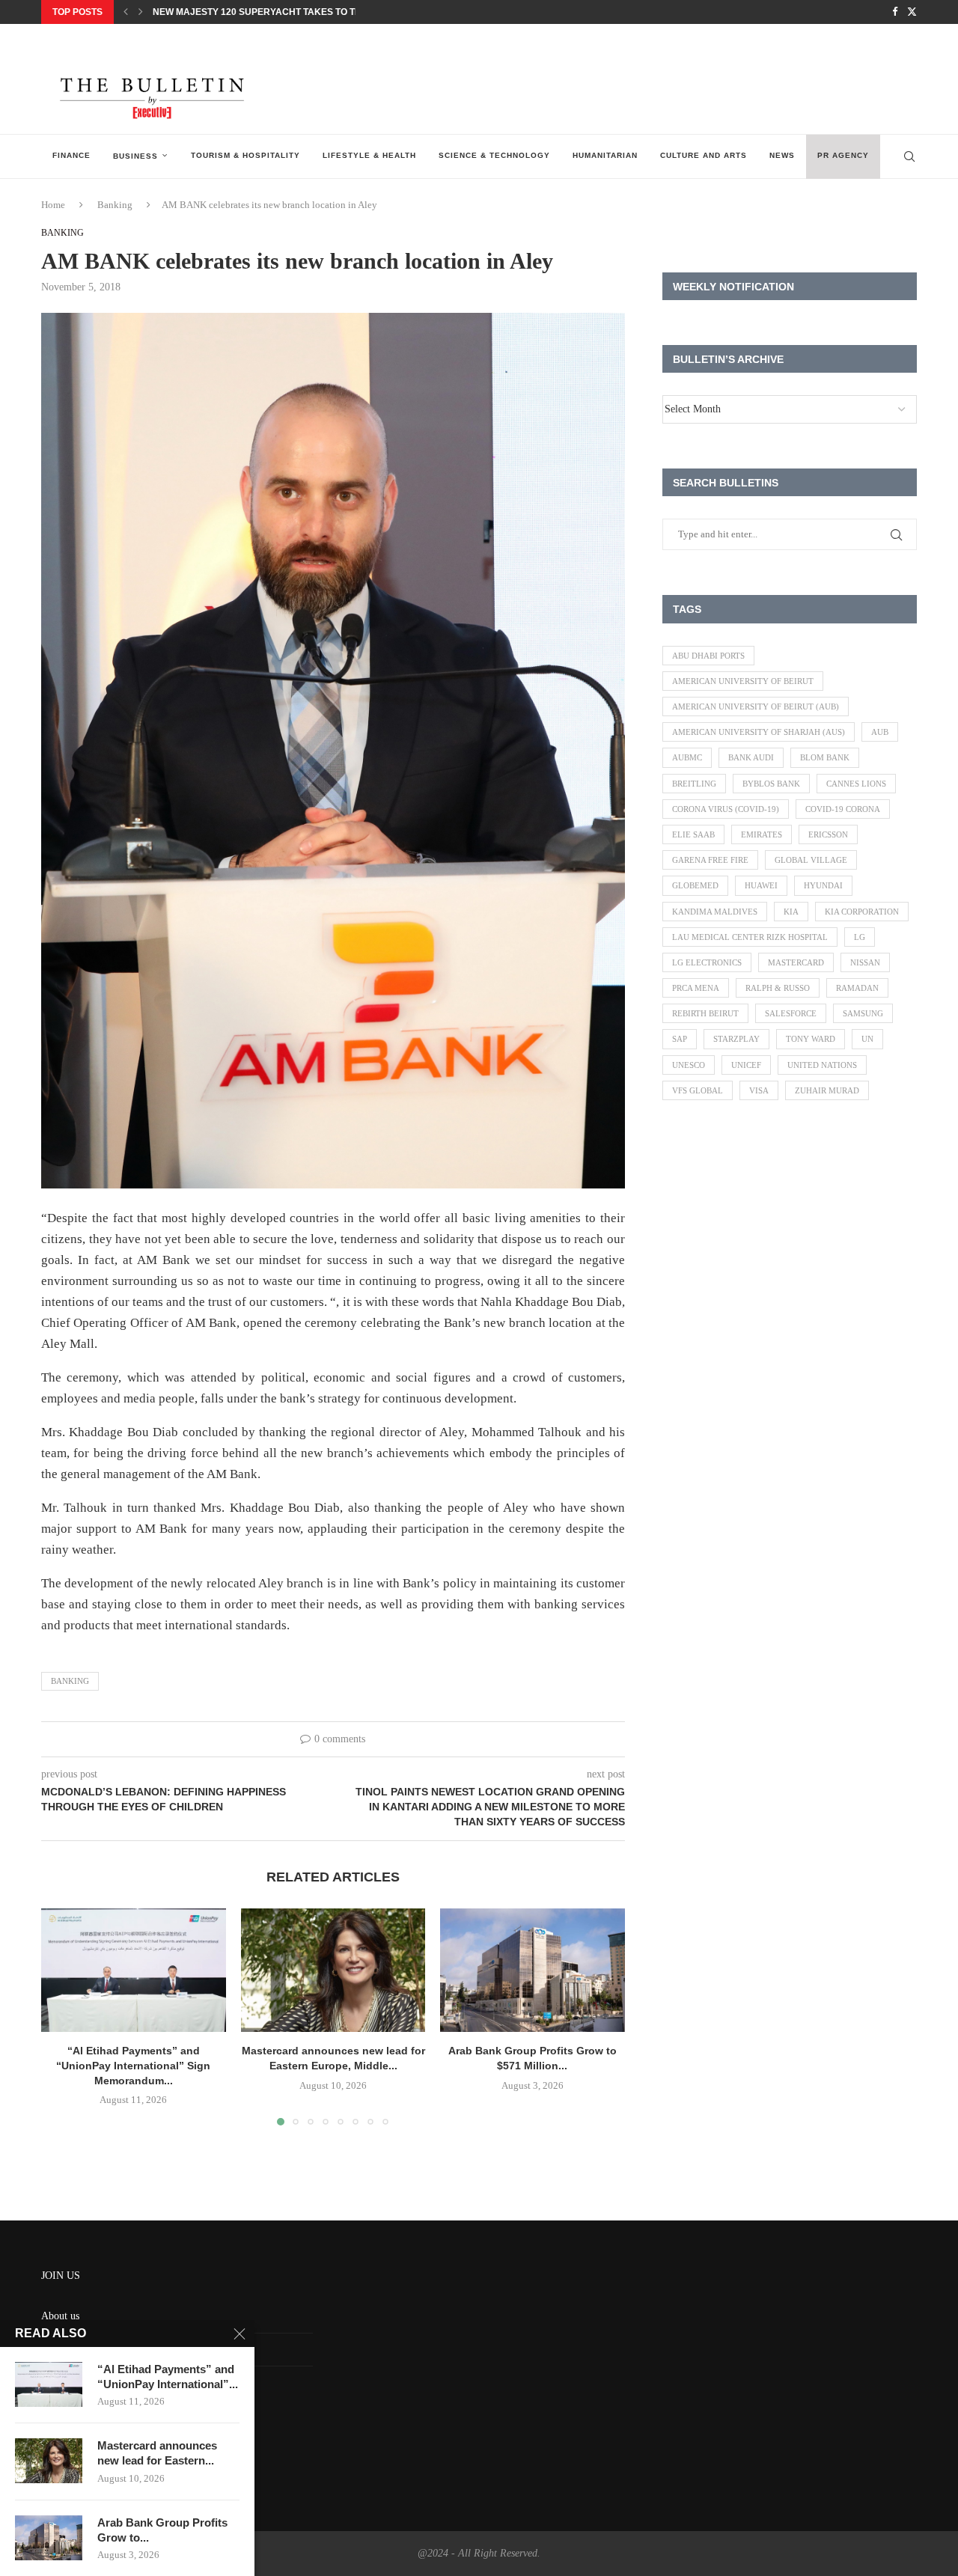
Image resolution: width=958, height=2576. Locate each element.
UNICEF (746, 1065)
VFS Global (698, 1090)
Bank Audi (751, 757)
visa (759, 1090)
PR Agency (843, 155)
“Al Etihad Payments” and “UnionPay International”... (168, 2377)
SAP (680, 1039)
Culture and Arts (704, 155)
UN (867, 1039)
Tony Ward (811, 1039)
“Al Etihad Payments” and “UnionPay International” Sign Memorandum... (133, 2066)
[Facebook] (895, 12)
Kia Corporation (862, 912)
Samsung (863, 1013)
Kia (791, 912)
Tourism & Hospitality (245, 155)
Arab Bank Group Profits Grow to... (162, 2530)
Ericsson (828, 834)
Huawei (761, 885)
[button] (126, 12)
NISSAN (865, 962)
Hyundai (823, 885)
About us (60, 2316)
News (782, 155)
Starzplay (736, 1039)
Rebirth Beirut (705, 1013)
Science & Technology (494, 155)
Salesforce (791, 1013)
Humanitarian (605, 155)
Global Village (811, 860)
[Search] (909, 156)
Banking (115, 205)
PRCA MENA (696, 988)
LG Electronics (707, 962)
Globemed (695, 885)
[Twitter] (912, 12)
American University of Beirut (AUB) (756, 706)
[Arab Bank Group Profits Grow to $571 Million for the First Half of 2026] (533, 1970)
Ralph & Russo (778, 988)
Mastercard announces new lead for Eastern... (157, 2453)
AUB (880, 732)
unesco (689, 1065)
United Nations (822, 1065)
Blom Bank (825, 757)
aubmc (687, 757)
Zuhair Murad (827, 1090)
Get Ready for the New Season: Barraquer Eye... (277, 12)
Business (135, 156)
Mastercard (796, 962)
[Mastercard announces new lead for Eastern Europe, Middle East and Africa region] (333, 1970)
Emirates (762, 834)
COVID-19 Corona (843, 809)
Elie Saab (693, 834)
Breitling (694, 784)
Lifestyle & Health (369, 155)
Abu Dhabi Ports (708, 656)
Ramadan (857, 988)
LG (860, 937)
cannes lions (856, 784)
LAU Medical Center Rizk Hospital (750, 937)
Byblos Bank (771, 784)
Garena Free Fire (710, 860)
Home (53, 205)
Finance (71, 155)
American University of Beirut (743, 681)
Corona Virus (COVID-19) (726, 809)
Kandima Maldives (715, 912)
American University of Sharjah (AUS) (759, 732)
